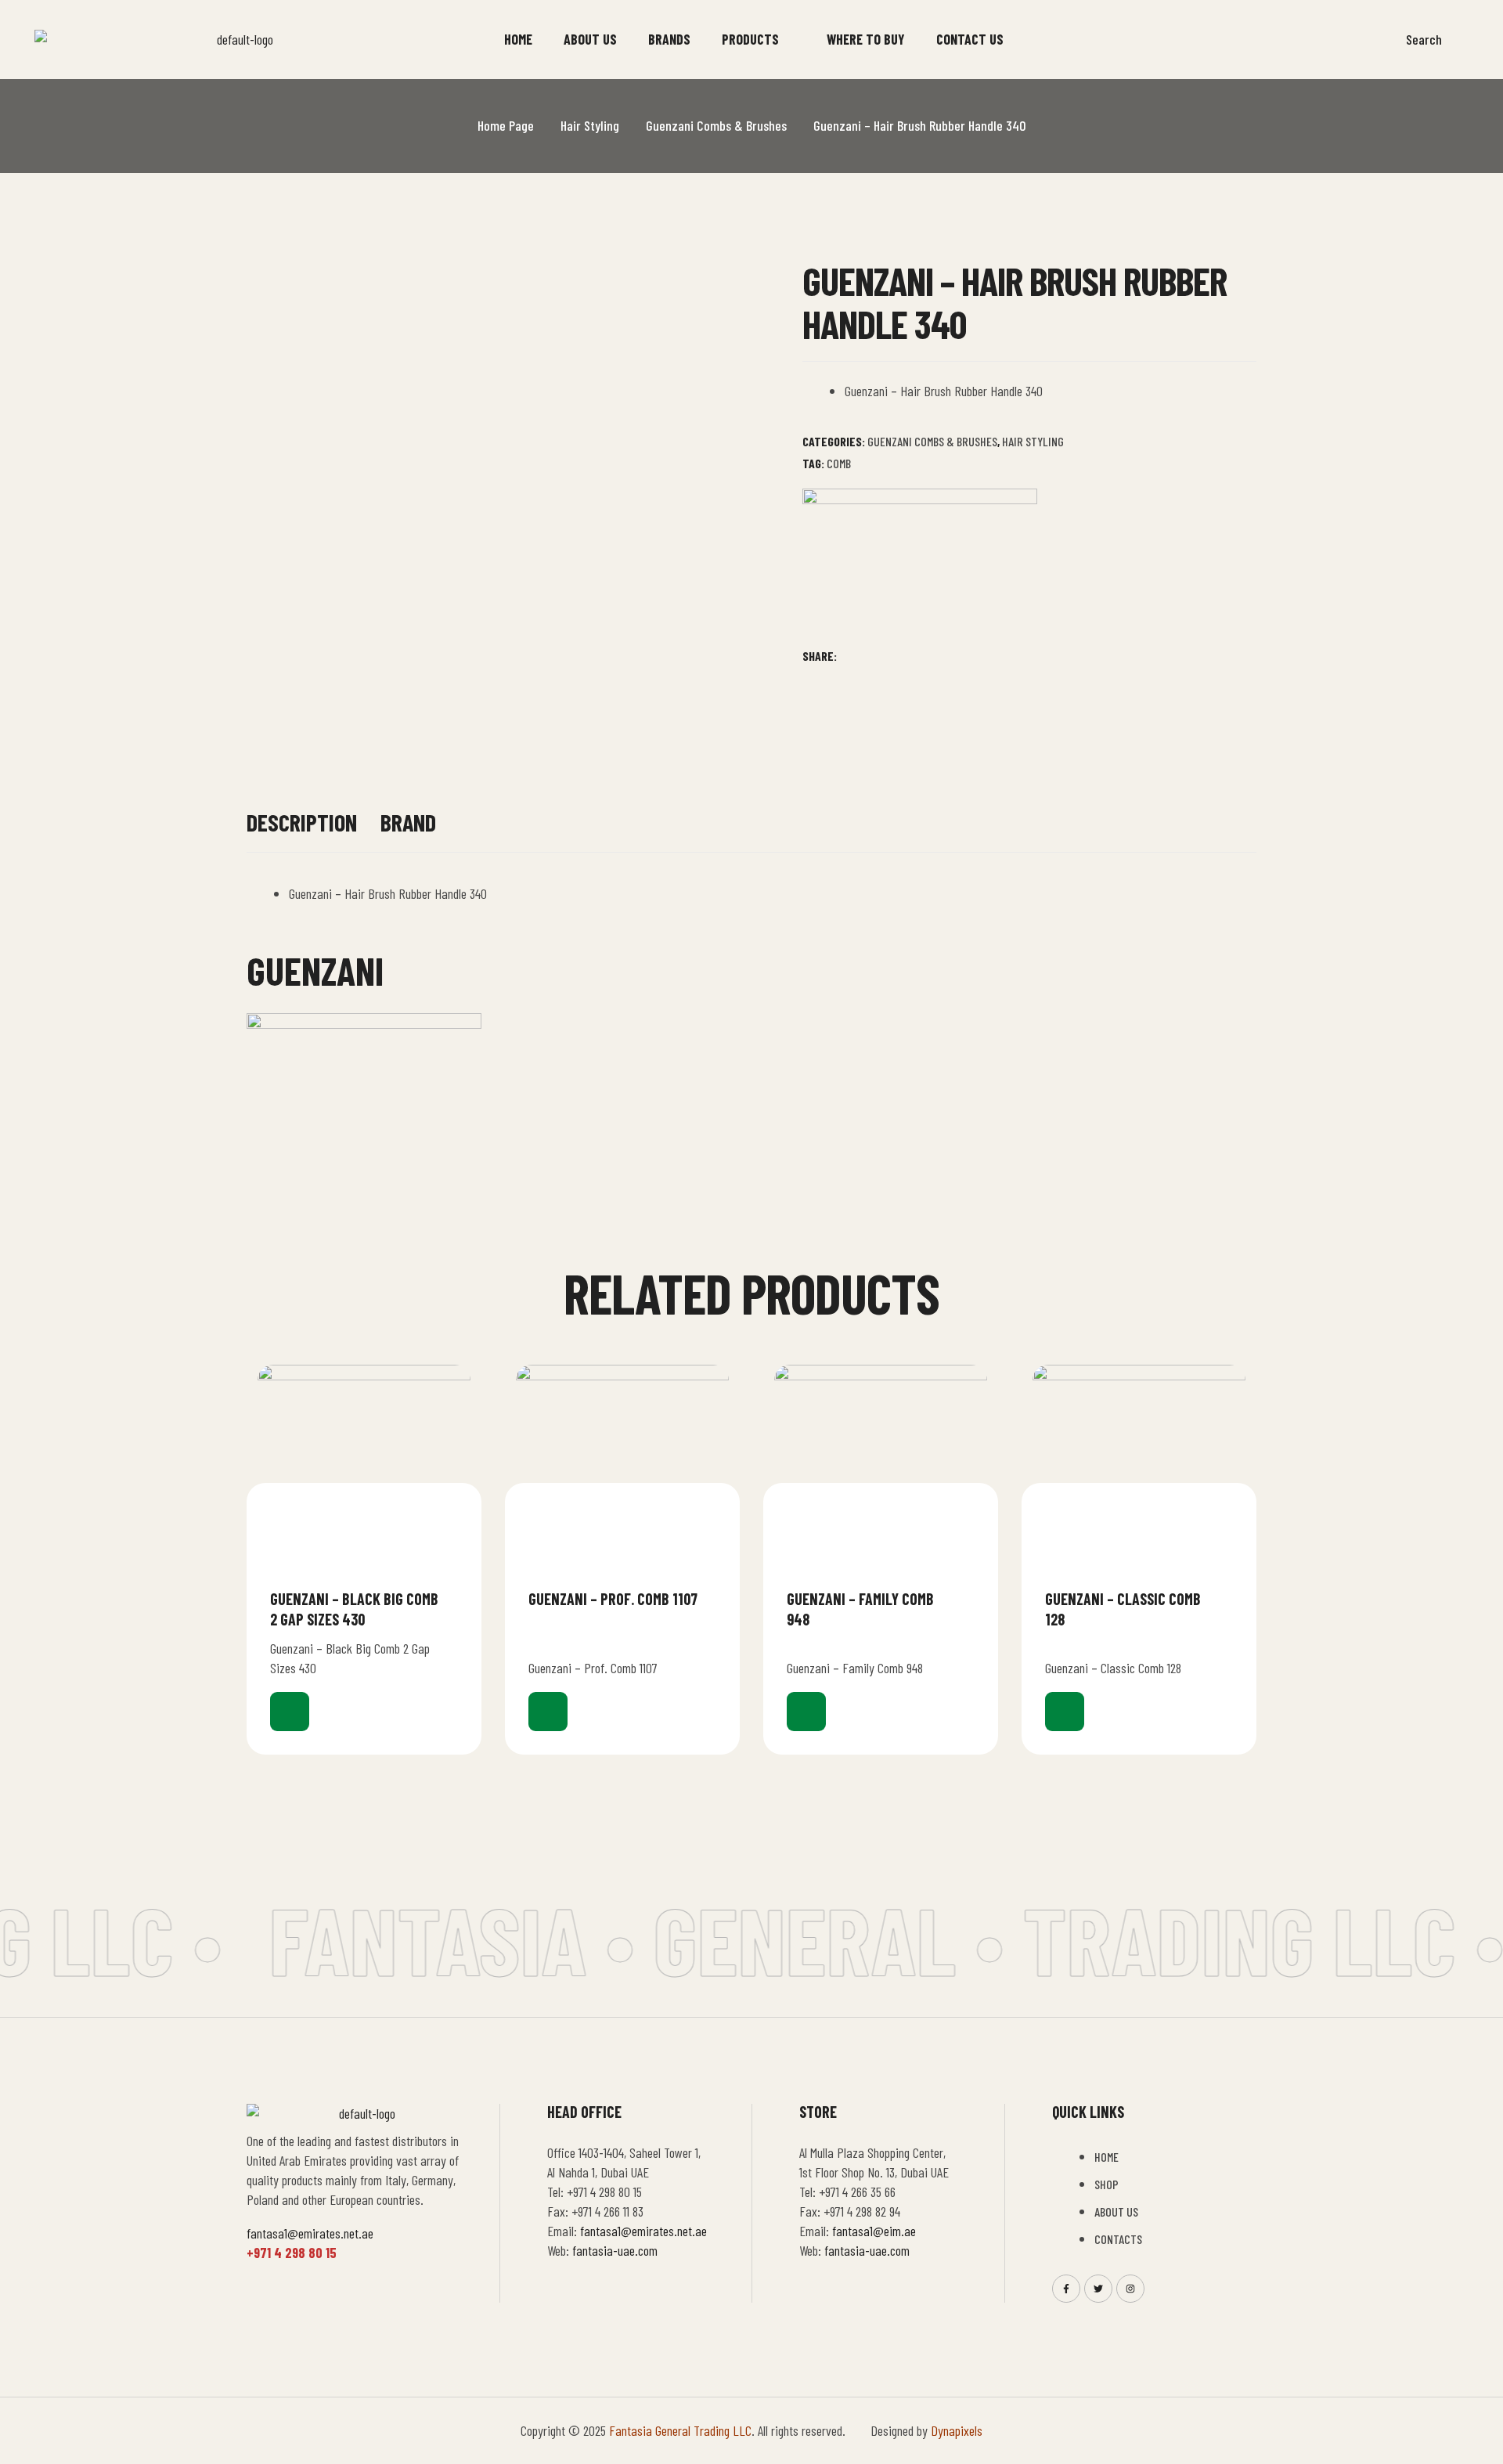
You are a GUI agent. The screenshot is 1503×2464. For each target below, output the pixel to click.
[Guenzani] (920, 567)
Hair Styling (590, 125)
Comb (839, 463)
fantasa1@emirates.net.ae (310, 2233)
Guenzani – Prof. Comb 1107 (613, 1599)
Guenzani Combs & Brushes (716, 125)
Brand (408, 823)
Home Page (506, 125)
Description (302, 823)
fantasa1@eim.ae (874, 2231)
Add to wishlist (452, 1598)
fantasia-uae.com (615, 2250)
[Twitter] (1098, 2289)
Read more (290, 1712)
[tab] (302, 830)
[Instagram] (1130, 2289)
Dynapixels (957, 2430)
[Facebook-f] (1066, 2289)
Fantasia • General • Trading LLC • (846, 1939)
